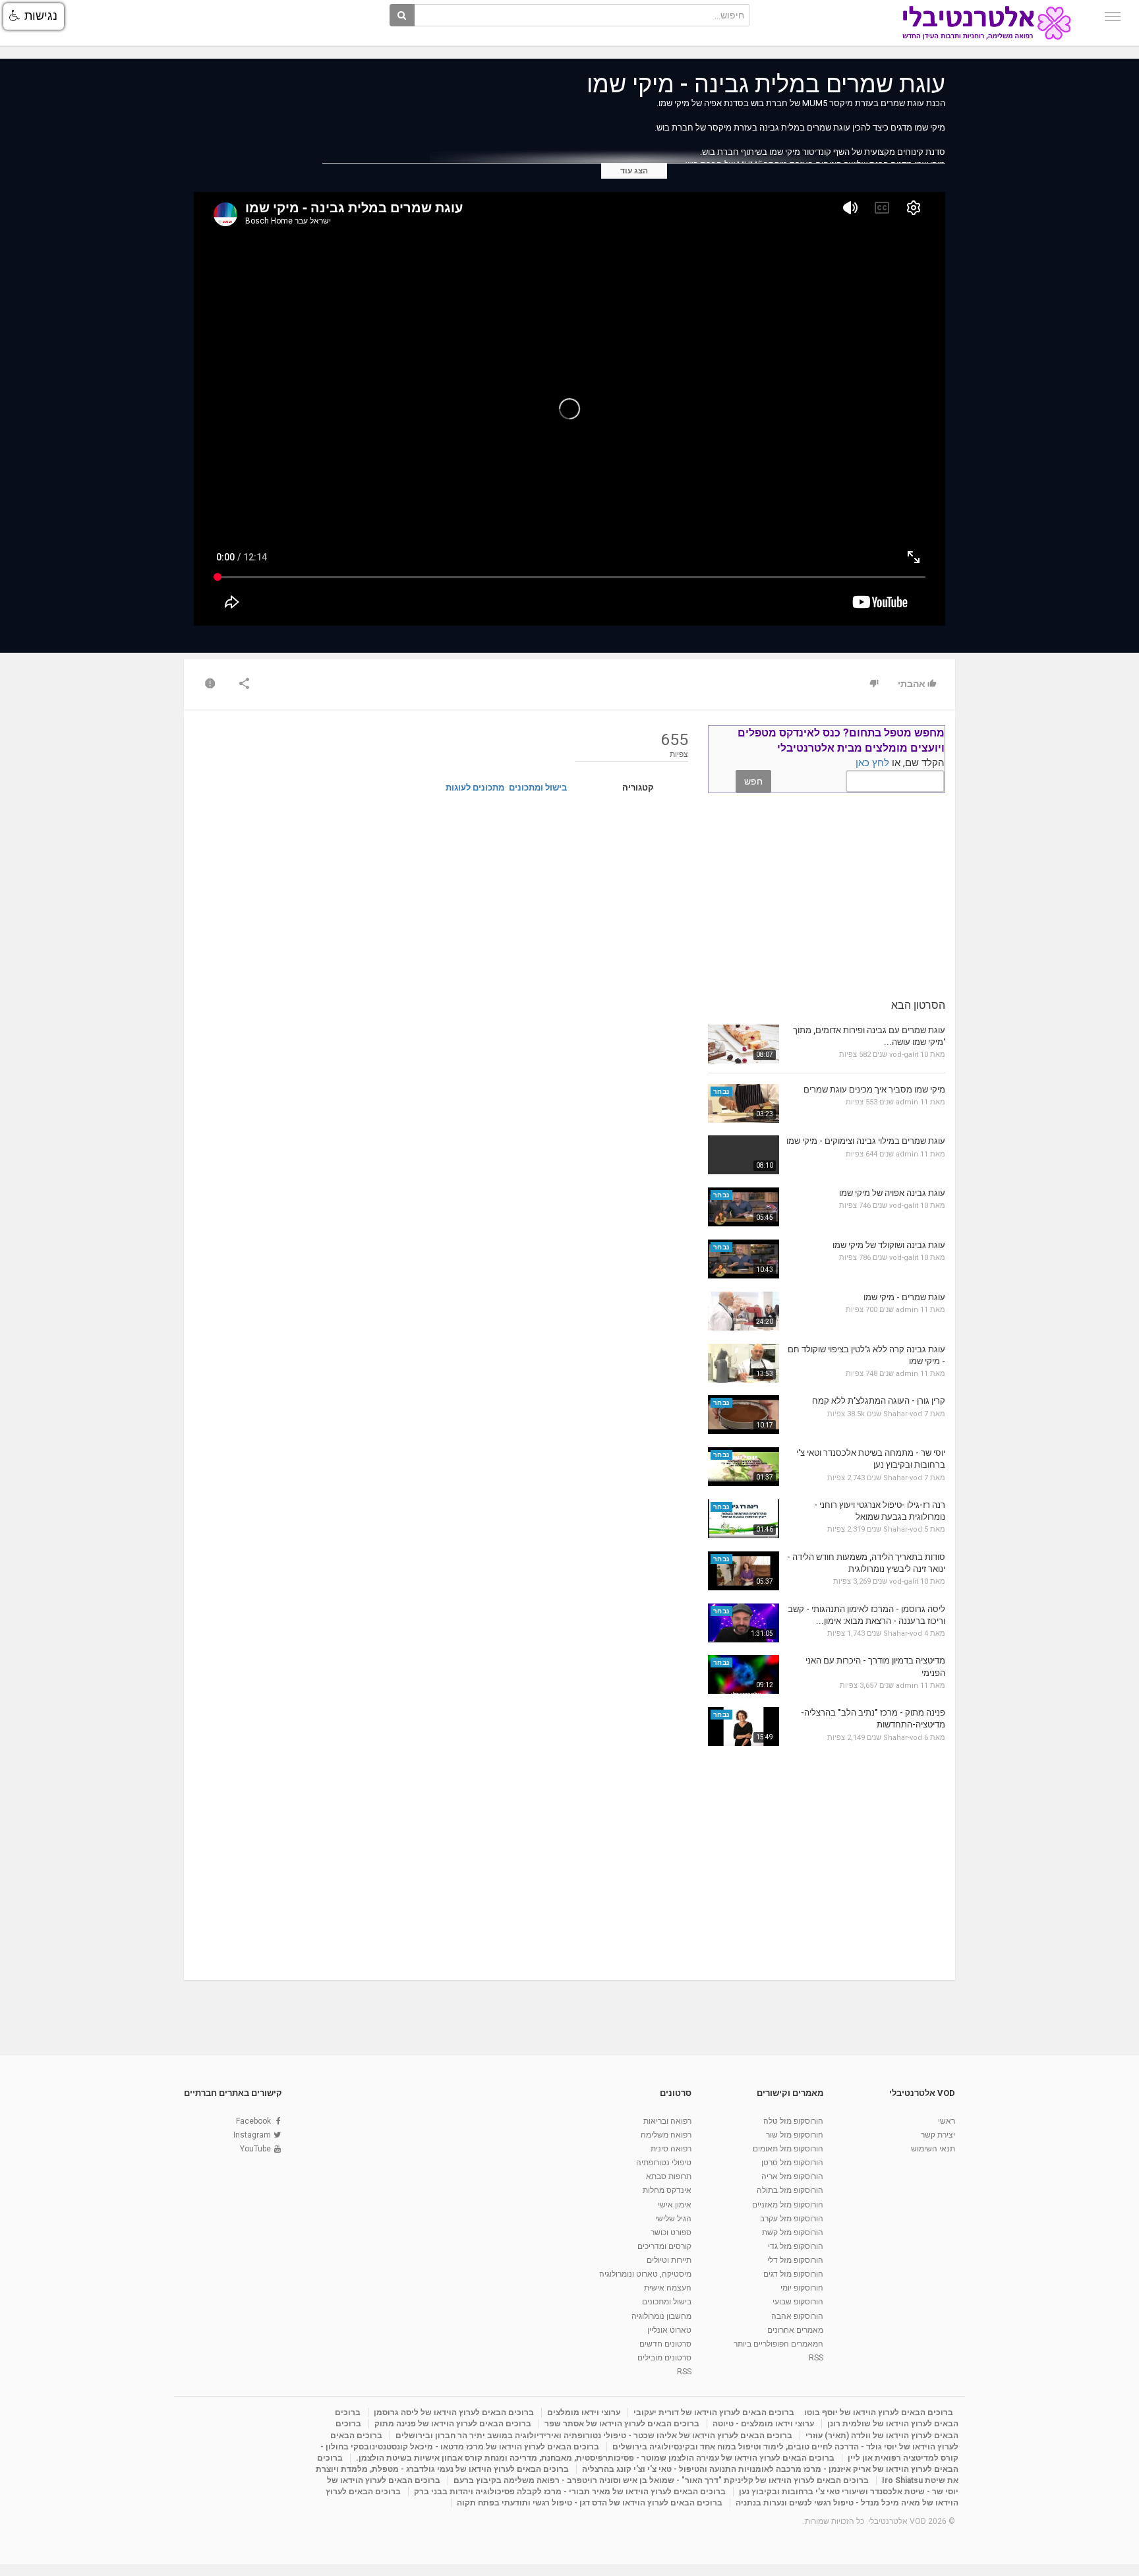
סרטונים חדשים (665, 2344)
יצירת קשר (938, 2135)
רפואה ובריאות (667, 2121)
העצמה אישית (668, 2288)
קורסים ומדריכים (664, 2246)
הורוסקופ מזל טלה (793, 2121)
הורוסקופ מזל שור (795, 2135)
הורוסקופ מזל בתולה (790, 2190)
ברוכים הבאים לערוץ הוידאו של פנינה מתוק (453, 2424)
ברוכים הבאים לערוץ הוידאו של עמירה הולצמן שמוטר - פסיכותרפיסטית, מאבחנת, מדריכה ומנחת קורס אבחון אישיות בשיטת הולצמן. (595, 2458)
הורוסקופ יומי (802, 2288)
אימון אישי (675, 2205)
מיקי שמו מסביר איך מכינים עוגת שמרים (874, 1090)
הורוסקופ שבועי (798, 2302)
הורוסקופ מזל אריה (792, 2176)
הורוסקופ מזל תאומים (788, 2149)
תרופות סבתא (669, 2176)
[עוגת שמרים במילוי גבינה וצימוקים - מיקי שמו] (744, 1155)
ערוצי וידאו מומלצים (584, 2412)
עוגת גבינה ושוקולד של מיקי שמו (889, 1245)
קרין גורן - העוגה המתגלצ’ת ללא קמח (879, 1401)
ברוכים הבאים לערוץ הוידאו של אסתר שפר (622, 2424)
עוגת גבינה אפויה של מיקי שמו (892, 1193)
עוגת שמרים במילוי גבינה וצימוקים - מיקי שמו (866, 1141)
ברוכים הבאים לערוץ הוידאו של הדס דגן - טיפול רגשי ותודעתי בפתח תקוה (590, 2503)
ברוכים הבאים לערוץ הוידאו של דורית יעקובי (714, 2412)
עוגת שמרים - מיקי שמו (904, 1297)
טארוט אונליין (669, 2330)
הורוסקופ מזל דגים (793, 2274)
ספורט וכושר (671, 2232)
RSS (816, 2358)
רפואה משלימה (666, 2135)
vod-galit (904, 1055)
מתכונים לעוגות (475, 788)
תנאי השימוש (933, 2149)
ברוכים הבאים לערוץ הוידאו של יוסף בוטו (879, 2412)
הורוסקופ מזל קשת (793, 2232)
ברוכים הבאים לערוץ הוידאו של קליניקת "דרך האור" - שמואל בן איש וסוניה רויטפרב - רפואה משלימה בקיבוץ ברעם (661, 2480)
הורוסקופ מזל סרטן (792, 2163)
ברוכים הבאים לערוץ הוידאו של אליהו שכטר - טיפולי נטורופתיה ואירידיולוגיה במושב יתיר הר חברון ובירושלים (594, 2436)
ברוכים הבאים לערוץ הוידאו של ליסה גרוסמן (454, 2412)
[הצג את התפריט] (1113, 16)
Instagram (252, 2135)
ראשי (947, 2121)
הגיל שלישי (673, 2219)
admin (907, 1102)
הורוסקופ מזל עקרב (792, 2219)
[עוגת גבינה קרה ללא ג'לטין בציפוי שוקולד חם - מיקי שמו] (744, 1363)
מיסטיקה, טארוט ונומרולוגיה (645, 2274)
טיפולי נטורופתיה (664, 2163)
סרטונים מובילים (664, 2358)
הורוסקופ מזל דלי (795, 2260)
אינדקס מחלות (667, 2190)
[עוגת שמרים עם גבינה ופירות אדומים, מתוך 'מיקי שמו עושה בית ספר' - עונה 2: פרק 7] (744, 1044)
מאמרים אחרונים (795, 2330)
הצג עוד (634, 171)
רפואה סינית (671, 2149)
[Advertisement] (441, 907)
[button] (34, 16)
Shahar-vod (903, 1414)
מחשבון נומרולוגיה (661, 2316)
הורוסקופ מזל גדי (796, 2246)
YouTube (255, 2149)
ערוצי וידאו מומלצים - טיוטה (763, 2424)
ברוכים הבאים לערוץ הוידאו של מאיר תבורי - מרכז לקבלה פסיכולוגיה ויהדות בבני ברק (570, 2492)
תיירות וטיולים (669, 2260)
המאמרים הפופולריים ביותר (778, 2344)
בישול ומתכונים (538, 788)
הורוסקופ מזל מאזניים (788, 2205)
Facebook (253, 2121)
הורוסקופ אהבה (797, 2316)
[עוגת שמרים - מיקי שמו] (744, 1311)
